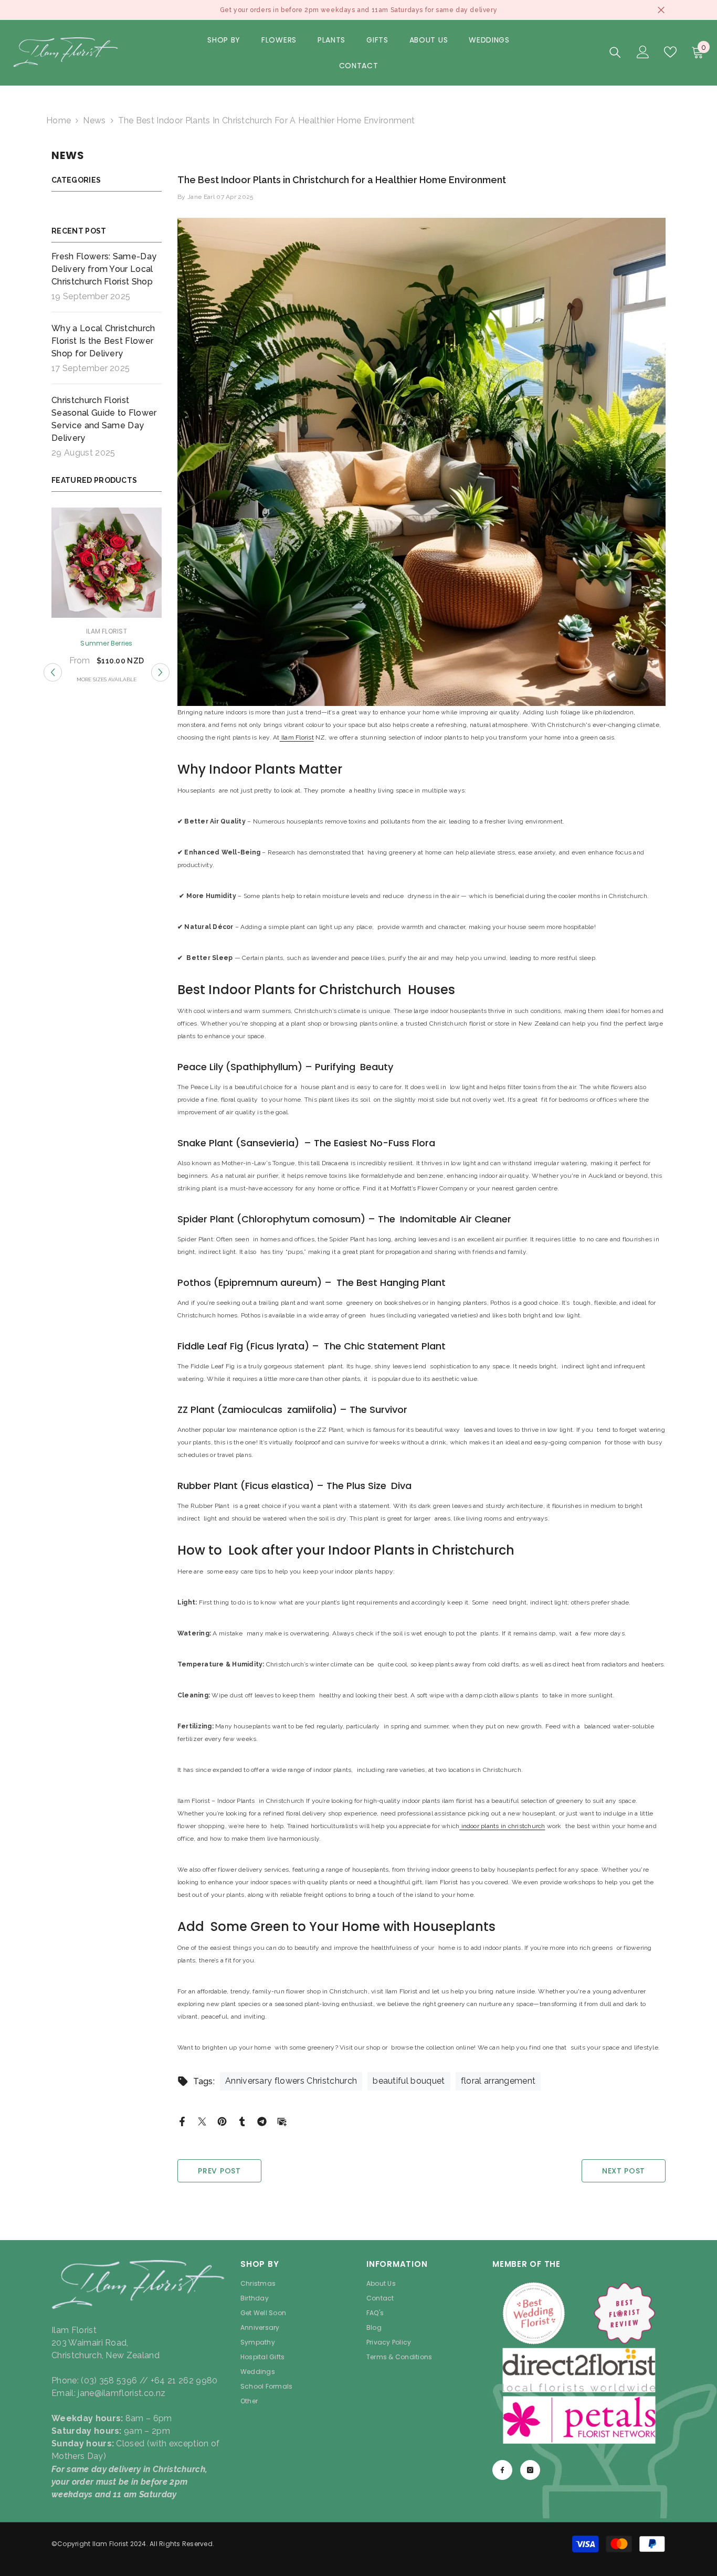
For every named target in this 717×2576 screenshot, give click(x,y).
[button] (53, 673)
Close (661, 10)
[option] (107, 597)
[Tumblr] (242, 2121)
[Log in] (643, 52)
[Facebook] (182, 2121)
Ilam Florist (107, 631)
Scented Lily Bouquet (107, 643)
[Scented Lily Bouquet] (107, 563)
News (94, 120)
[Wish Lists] (670, 52)
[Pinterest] (222, 2121)
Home (59, 120)
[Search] (615, 52)
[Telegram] (262, 2121)
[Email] (282, 2121)
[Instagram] (530, 2470)
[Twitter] (202, 2121)
